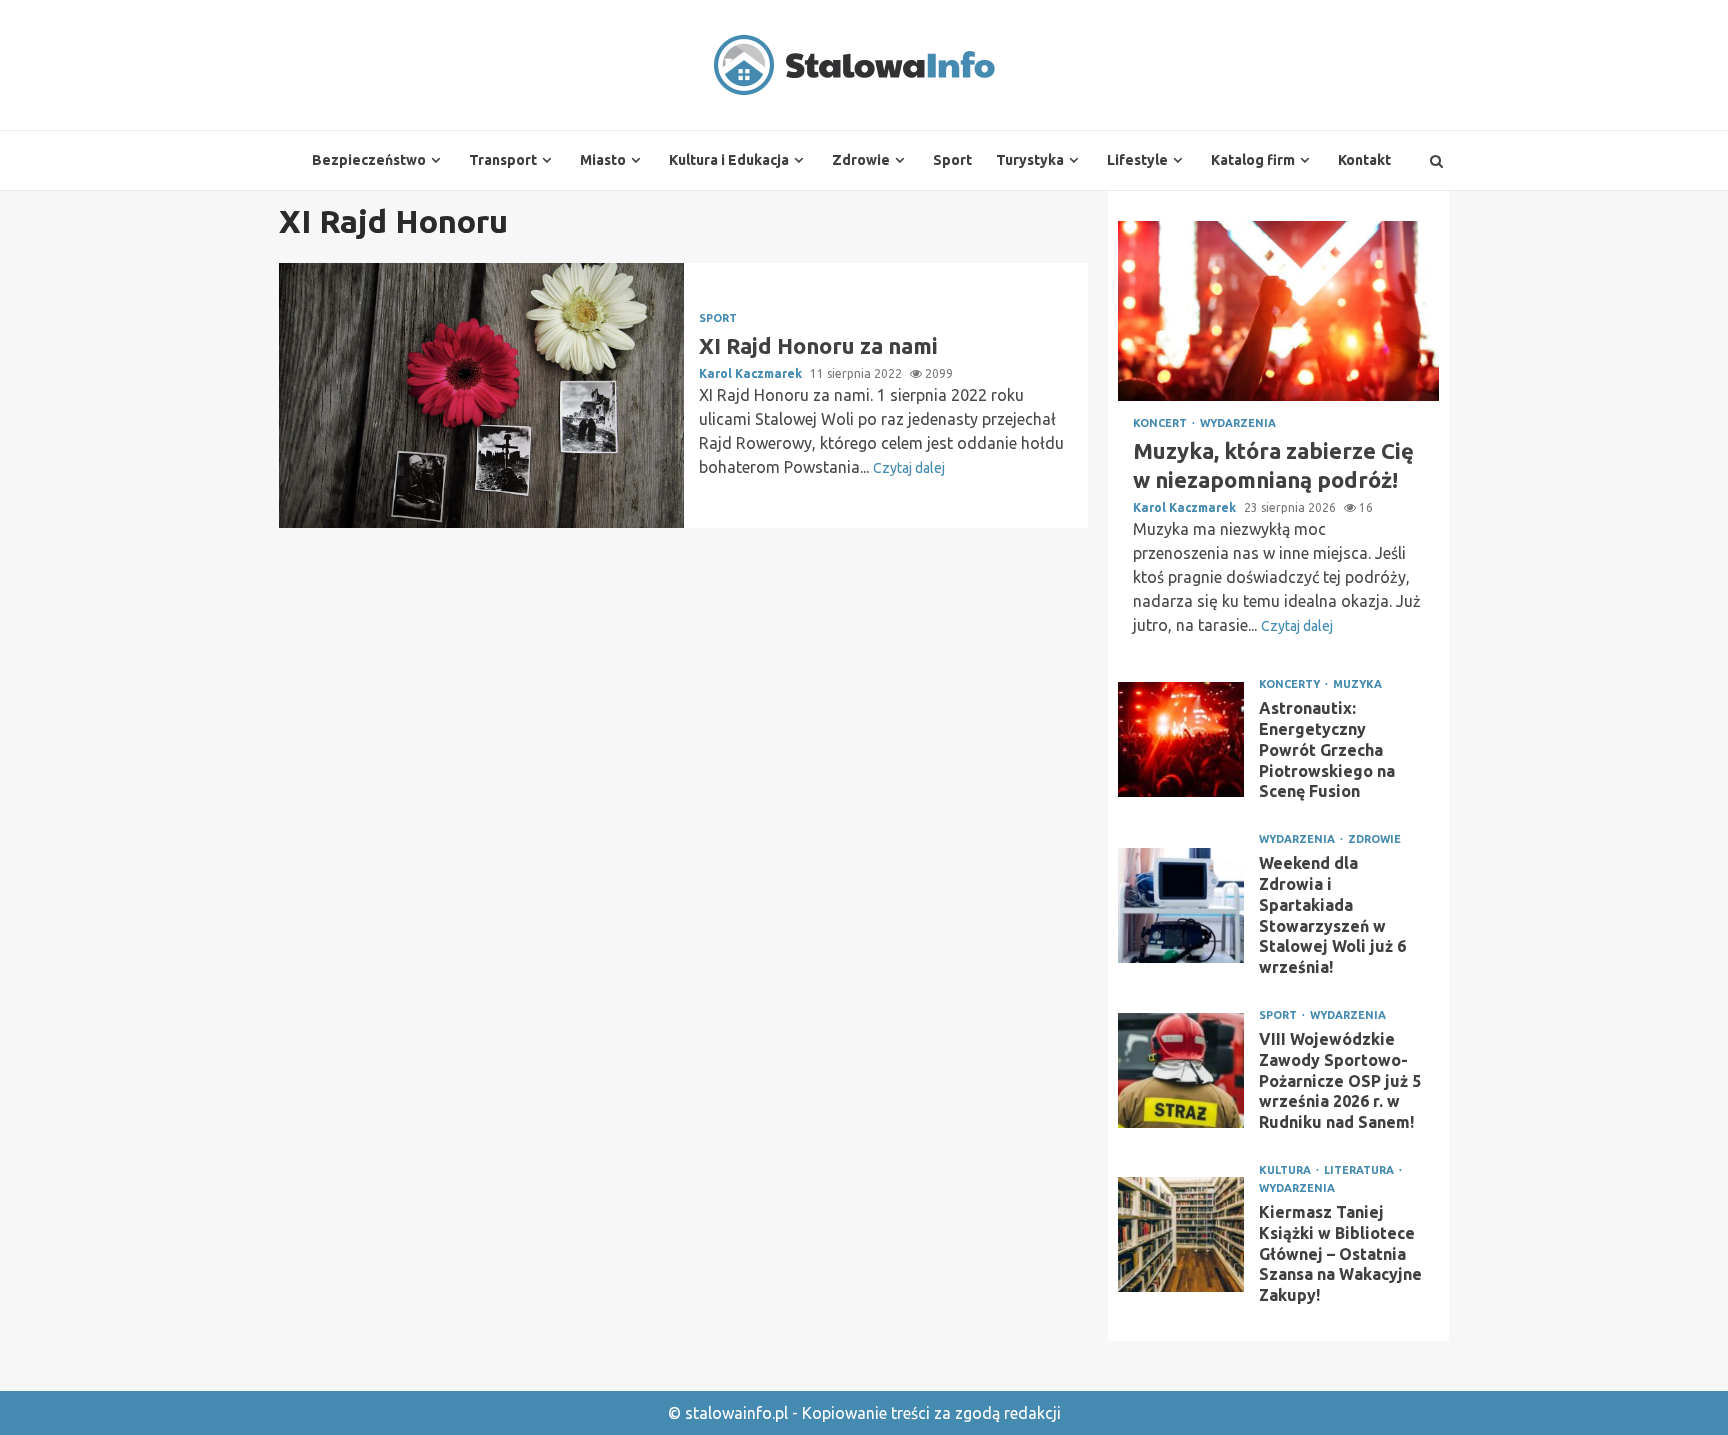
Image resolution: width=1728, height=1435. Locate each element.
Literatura (1360, 1170)
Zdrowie (861, 160)
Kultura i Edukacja (729, 160)
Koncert (1161, 423)
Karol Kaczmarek (752, 373)
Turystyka (1030, 160)
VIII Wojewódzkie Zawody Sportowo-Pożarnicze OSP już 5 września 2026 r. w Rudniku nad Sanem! (1181, 1070)
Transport (503, 160)
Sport (952, 160)
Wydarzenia (1238, 423)
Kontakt (1364, 160)
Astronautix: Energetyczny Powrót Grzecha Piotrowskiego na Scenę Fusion (1181, 739)
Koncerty (1291, 684)
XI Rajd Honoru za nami (481, 395)
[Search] (1436, 161)
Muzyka (1357, 684)
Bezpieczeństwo (369, 160)
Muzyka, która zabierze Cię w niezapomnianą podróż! (1278, 311)
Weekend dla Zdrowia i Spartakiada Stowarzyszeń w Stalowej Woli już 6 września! (1181, 905)
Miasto (603, 160)
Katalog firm (1253, 160)
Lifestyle (1137, 160)
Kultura (1286, 1170)
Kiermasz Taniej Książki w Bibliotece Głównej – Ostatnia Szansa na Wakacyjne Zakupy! (1181, 1234)
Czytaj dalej (909, 468)
